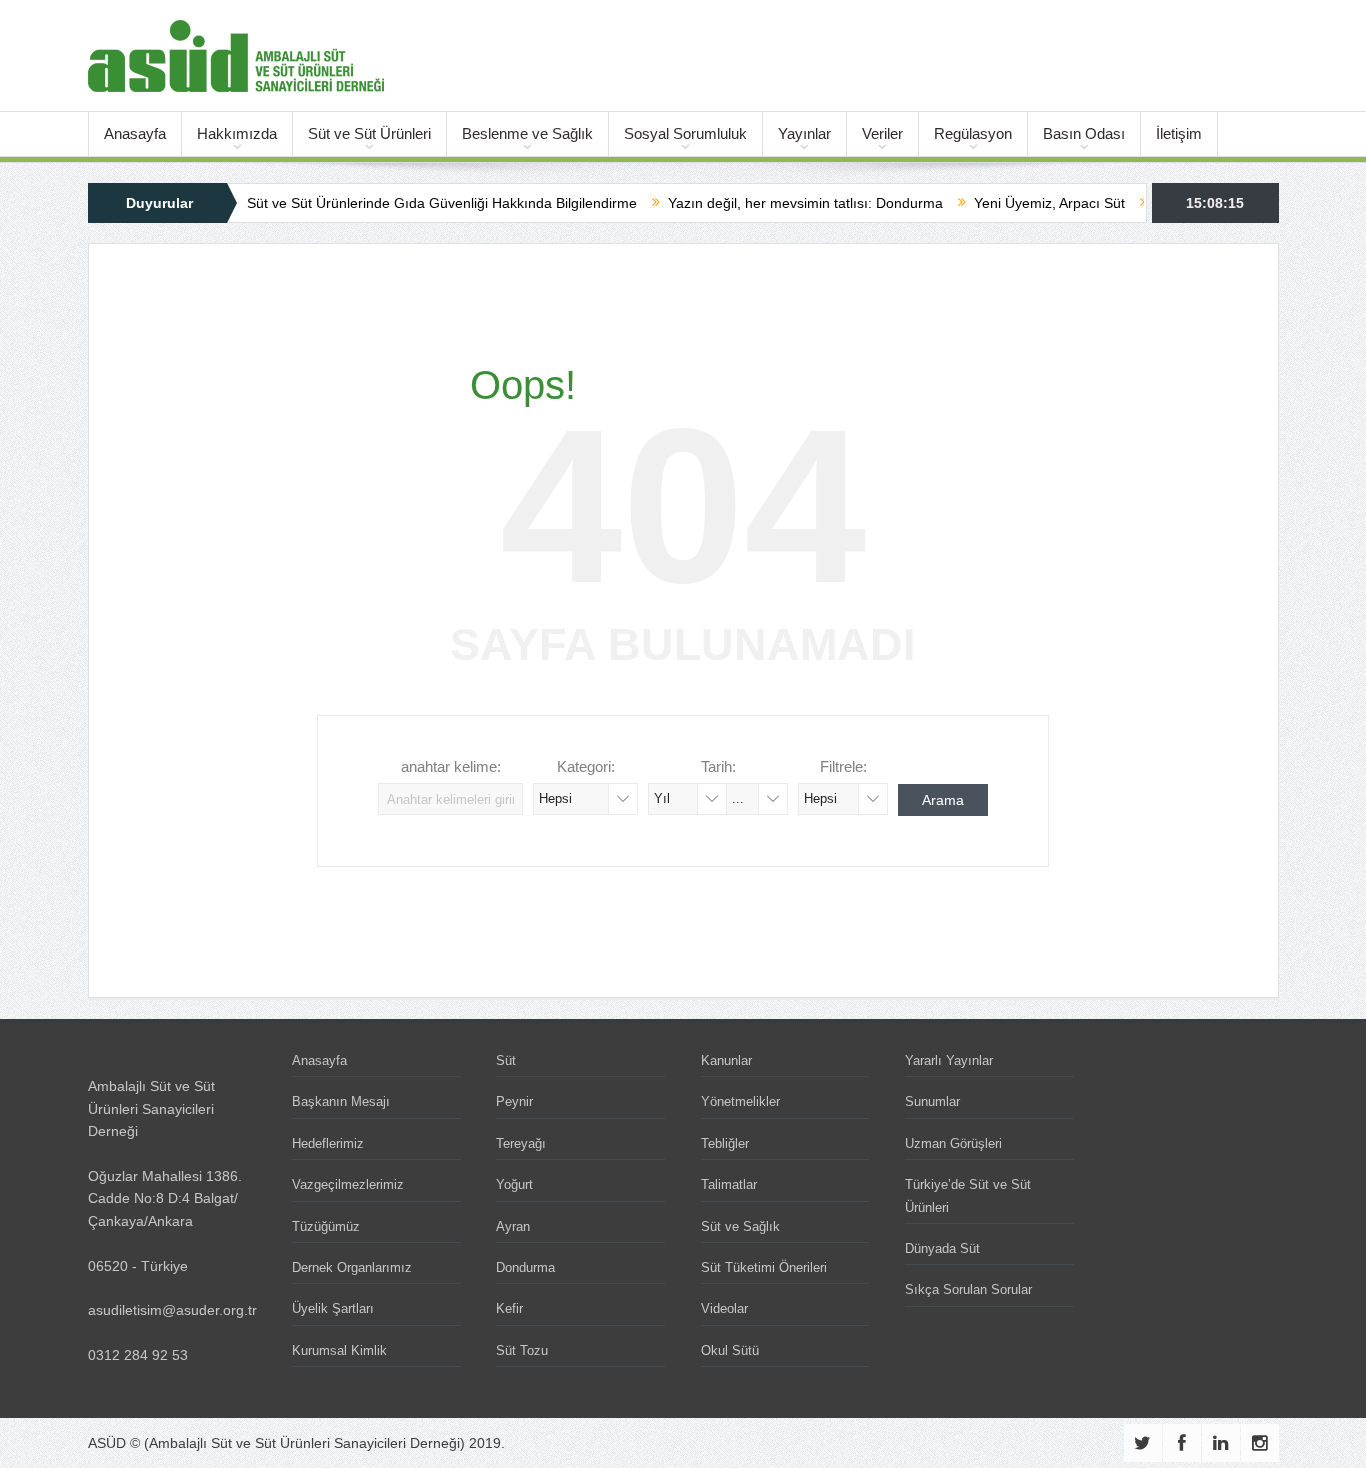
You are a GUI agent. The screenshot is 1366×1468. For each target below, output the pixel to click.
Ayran (513, 1226)
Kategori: (586, 766)
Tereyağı (521, 1143)
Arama (943, 800)
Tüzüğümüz (326, 1226)
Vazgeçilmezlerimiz (348, 1184)
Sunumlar (932, 1101)
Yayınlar (804, 133)
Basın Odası (1084, 133)
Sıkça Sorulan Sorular (968, 1289)
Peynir (514, 1101)
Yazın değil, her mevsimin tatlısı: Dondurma (775, 203)
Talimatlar (729, 1184)
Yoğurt (514, 1184)
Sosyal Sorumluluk (685, 133)
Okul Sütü (730, 1350)
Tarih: (718, 766)
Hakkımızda (237, 133)
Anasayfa (135, 133)
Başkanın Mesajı (341, 1101)
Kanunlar (726, 1060)
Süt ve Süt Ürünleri (369, 133)
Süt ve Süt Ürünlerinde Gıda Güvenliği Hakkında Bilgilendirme (412, 203)
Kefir (509, 1308)
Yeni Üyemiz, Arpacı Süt (1019, 203)
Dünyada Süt (942, 1248)
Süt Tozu (522, 1350)
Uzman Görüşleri (953, 1143)
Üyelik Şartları (333, 1308)
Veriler (882, 133)
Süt (506, 1060)
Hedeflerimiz (328, 1143)
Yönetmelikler (740, 1101)
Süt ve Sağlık (740, 1226)
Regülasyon (973, 133)
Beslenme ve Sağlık (527, 133)
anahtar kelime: (451, 766)
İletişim (1179, 133)
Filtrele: (843, 766)
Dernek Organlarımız (352, 1267)
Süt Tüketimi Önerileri (764, 1267)
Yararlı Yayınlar (949, 1060)
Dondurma (525, 1267)
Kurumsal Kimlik (339, 1350)
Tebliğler (725, 1143)
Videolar (724, 1308)
